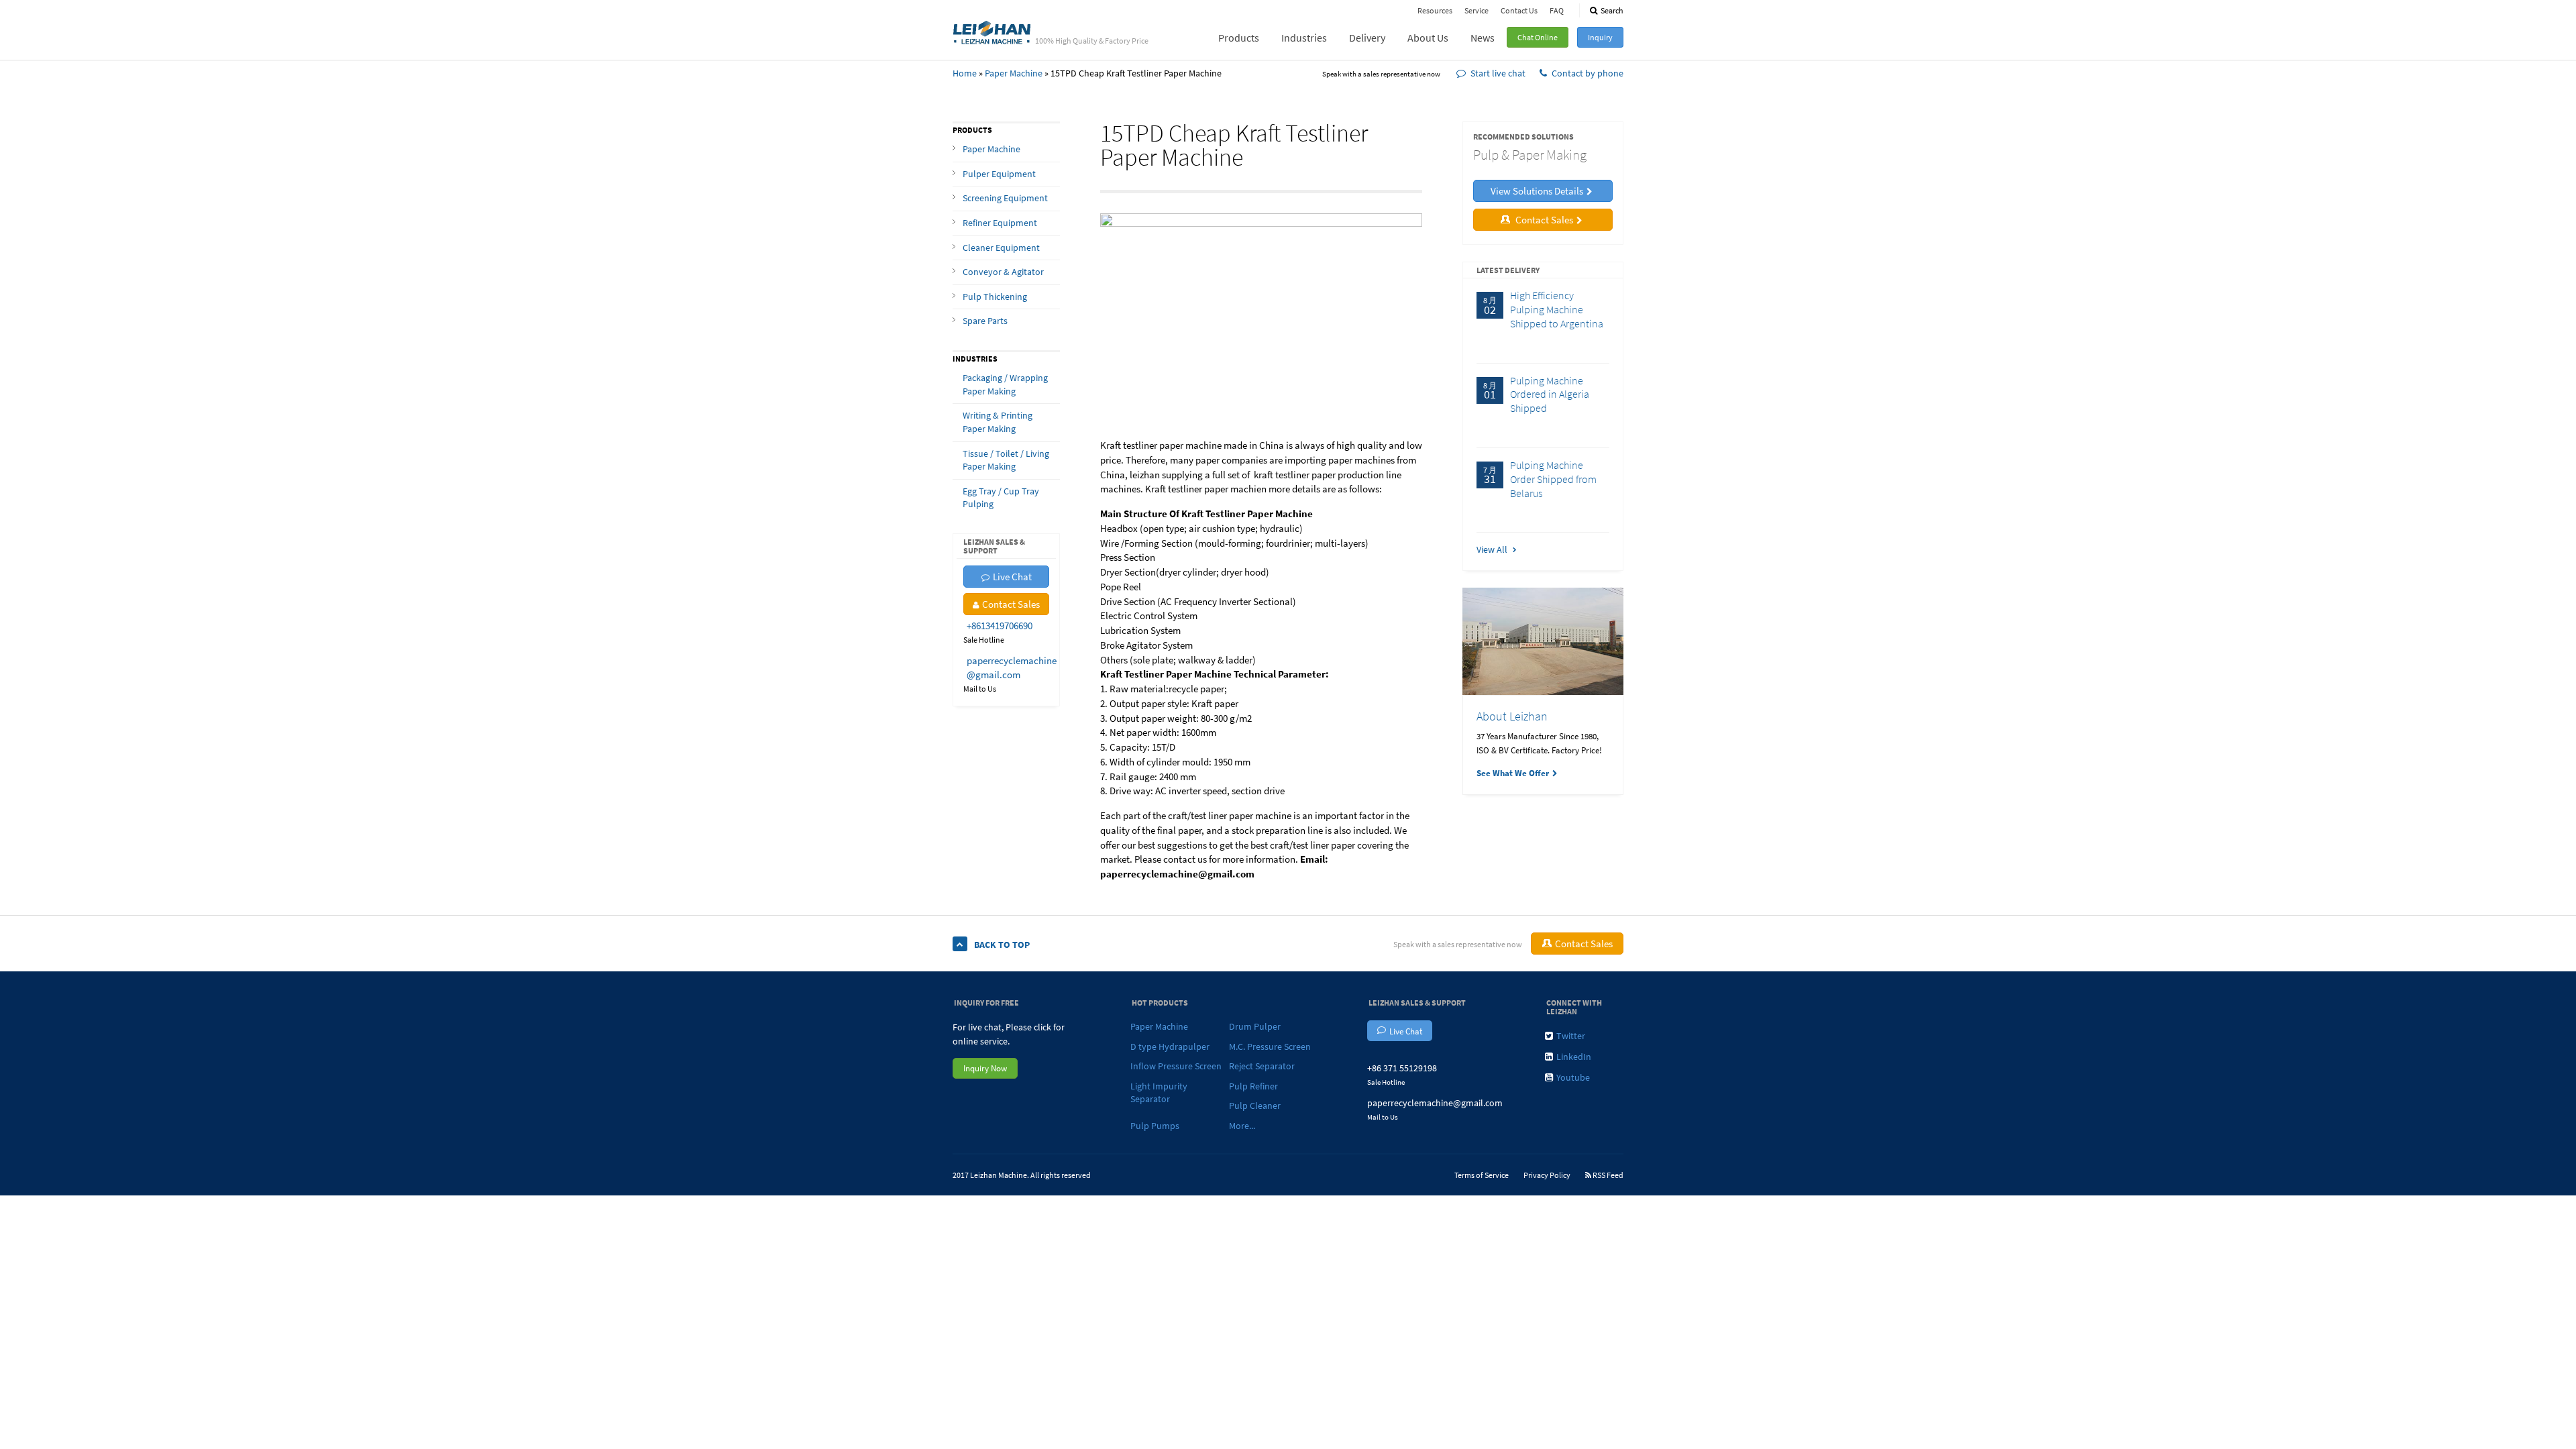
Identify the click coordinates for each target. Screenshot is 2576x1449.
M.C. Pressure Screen (1270, 1046)
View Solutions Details (1537, 191)
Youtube (1573, 1077)
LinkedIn (1574, 1057)
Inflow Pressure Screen (1176, 1066)
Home (965, 73)
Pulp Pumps (1155, 1126)
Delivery (1367, 38)
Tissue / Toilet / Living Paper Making (1006, 460)
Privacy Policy (1547, 1175)
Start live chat (1498, 73)
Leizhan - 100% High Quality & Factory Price (992, 32)
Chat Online (1538, 37)
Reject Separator (1262, 1066)
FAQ (1557, 10)
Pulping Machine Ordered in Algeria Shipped (1550, 394)
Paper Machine (1014, 73)
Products (1239, 38)
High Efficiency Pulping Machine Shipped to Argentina (1557, 309)
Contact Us (1519, 10)
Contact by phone (1588, 73)
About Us (1428, 38)
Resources (1435, 10)
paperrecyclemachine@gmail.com (1435, 1103)
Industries (1304, 38)
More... (1242, 1126)
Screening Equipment (1005, 198)
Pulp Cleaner (1255, 1106)
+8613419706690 (1000, 626)
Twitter (1571, 1036)
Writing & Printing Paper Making (998, 422)
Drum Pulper (1255, 1026)
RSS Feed (1607, 1175)
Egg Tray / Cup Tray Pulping (1001, 498)
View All (1493, 549)
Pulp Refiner (1253, 1086)
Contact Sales (1011, 604)
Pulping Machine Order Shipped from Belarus (1553, 479)
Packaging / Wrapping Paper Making (1005, 384)
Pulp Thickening (995, 297)
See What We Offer (1513, 773)
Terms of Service (1482, 1175)
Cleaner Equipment (1001, 248)
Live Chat (1012, 577)
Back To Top (1002, 945)
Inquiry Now (985, 1068)
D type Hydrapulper (1170, 1046)
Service (1477, 10)
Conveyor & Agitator (1003, 272)
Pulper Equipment (999, 174)
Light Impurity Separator (1159, 1093)
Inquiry (1600, 37)
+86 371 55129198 (1402, 1068)
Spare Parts (985, 321)
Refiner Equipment (1000, 223)
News (1483, 38)
